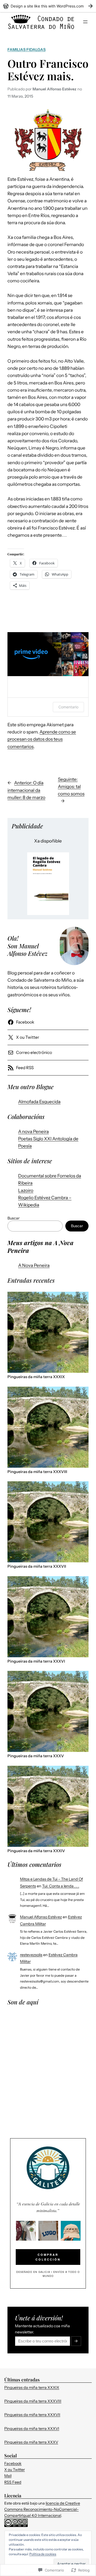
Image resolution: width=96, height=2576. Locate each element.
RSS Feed (13, 2482)
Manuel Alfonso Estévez (41, 1917)
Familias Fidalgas (27, 50)
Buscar (13, 1218)
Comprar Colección (48, 2257)
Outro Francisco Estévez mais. (48, 70)
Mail (8, 2476)
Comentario (68, 707)
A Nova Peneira (34, 1265)
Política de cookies (43, 2554)
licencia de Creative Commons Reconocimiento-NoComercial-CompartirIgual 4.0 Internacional (42, 2509)
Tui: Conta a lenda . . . (61, 1886)
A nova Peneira (33, 1131)
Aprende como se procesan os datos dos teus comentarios (42, 739)
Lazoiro (26, 1190)
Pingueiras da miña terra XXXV (36, 1756)
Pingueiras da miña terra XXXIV (36, 1851)
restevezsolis (31, 1955)
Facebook (13, 2463)
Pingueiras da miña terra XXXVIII (37, 1472)
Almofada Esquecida (39, 1102)
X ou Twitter (15, 2470)
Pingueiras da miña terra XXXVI (36, 1661)
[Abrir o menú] (85, 22)
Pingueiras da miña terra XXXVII (37, 1566)
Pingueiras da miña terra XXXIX (36, 1377)
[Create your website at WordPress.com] (48, 6)
